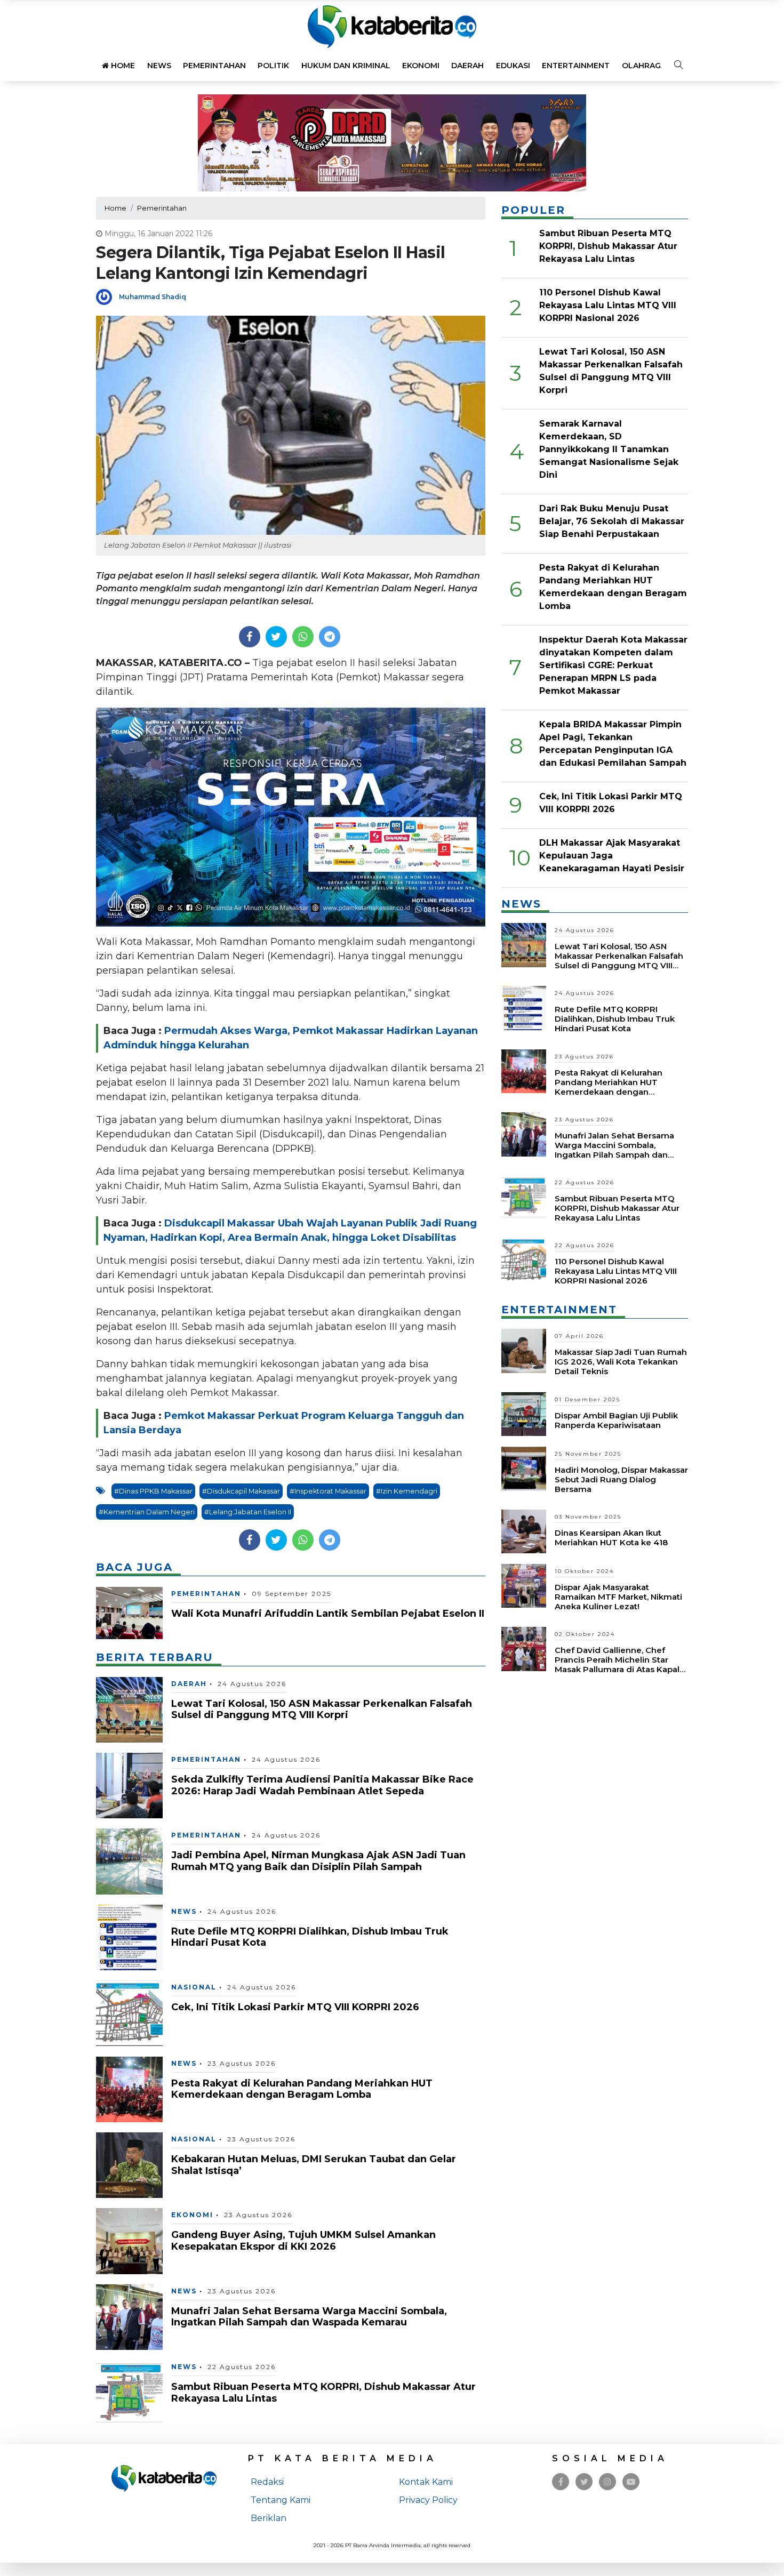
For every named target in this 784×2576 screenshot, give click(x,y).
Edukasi (513, 66)
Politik (273, 66)
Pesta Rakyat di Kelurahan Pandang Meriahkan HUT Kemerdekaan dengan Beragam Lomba (302, 2089)
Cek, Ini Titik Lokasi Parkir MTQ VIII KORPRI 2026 (295, 2007)
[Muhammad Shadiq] (107, 296)
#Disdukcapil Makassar (241, 1491)
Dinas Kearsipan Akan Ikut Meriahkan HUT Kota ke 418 (611, 1538)
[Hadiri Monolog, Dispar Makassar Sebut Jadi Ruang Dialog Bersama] (524, 1468)
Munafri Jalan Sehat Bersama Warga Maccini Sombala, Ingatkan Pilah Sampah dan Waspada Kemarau (309, 2317)
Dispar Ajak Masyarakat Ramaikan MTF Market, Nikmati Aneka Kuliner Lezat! (618, 1597)
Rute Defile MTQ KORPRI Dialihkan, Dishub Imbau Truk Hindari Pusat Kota (310, 1937)
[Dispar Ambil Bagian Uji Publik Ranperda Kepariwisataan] (524, 1413)
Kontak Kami (426, 2482)
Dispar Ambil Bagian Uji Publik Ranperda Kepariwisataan (616, 1420)
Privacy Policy (428, 2500)
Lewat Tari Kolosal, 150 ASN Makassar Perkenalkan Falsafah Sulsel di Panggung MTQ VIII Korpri (322, 1710)
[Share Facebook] (249, 637)
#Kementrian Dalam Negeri (147, 1512)
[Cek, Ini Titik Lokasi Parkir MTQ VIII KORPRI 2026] (129, 2013)
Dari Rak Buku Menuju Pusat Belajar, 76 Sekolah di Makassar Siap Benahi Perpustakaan (612, 521)
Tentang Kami (281, 2500)
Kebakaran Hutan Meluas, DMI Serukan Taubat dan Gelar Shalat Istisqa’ (314, 2165)
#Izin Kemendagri (407, 1491)
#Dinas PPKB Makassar (153, 1491)
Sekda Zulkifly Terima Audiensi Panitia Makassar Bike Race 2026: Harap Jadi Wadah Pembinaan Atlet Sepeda (322, 1785)
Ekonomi (421, 66)
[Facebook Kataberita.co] (561, 2482)
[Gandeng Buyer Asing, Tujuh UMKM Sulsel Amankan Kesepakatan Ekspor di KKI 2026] (129, 2240)
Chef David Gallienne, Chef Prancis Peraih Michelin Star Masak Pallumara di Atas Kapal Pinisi (617, 1664)
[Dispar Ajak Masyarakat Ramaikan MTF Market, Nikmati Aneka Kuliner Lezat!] (524, 1585)
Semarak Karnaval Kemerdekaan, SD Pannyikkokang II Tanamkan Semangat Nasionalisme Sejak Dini (609, 449)
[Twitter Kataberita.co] (584, 2482)
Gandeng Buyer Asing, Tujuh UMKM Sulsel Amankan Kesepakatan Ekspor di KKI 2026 (303, 2241)
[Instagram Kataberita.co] (607, 2482)
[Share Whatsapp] (303, 637)
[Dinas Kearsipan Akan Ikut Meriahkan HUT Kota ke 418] (524, 1531)
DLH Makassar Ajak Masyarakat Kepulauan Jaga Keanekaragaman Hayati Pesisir (612, 856)
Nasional (194, 1987)
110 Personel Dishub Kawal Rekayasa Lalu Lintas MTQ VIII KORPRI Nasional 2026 (608, 305)
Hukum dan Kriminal (346, 66)
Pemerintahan (214, 66)
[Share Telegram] (330, 637)
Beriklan (269, 2518)
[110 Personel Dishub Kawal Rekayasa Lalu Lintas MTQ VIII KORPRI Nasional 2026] (524, 1260)
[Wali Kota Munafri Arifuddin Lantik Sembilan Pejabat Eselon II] (129, 1612)
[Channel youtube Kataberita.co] (631, 2482)
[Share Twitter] (276, 637)
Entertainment (576, 66)
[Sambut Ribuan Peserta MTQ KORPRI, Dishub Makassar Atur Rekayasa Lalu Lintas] (129, 2392)
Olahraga (644, 66)
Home (122, 66)
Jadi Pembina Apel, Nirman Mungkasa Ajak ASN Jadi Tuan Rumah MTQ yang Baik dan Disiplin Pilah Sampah (318, 1861)
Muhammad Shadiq (153, 297)
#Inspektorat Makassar (328, 1491)
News (159, 66)
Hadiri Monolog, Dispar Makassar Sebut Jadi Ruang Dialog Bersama (621, 1479)
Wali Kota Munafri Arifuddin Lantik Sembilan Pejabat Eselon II (328, 1614)
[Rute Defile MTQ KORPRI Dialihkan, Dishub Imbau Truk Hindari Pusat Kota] (129, 1937)
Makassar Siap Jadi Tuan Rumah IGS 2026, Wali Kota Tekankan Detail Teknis (621, 1362)
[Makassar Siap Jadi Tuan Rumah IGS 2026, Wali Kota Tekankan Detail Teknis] (524, 1350)
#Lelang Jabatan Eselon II (248, 1512)
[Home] (392, 26)
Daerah (467, 66)
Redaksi (267, 2482)
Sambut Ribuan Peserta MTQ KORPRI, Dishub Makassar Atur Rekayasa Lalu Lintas (323, 2393)
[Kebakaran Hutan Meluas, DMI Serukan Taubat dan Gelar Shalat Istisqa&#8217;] (129, 2165)
